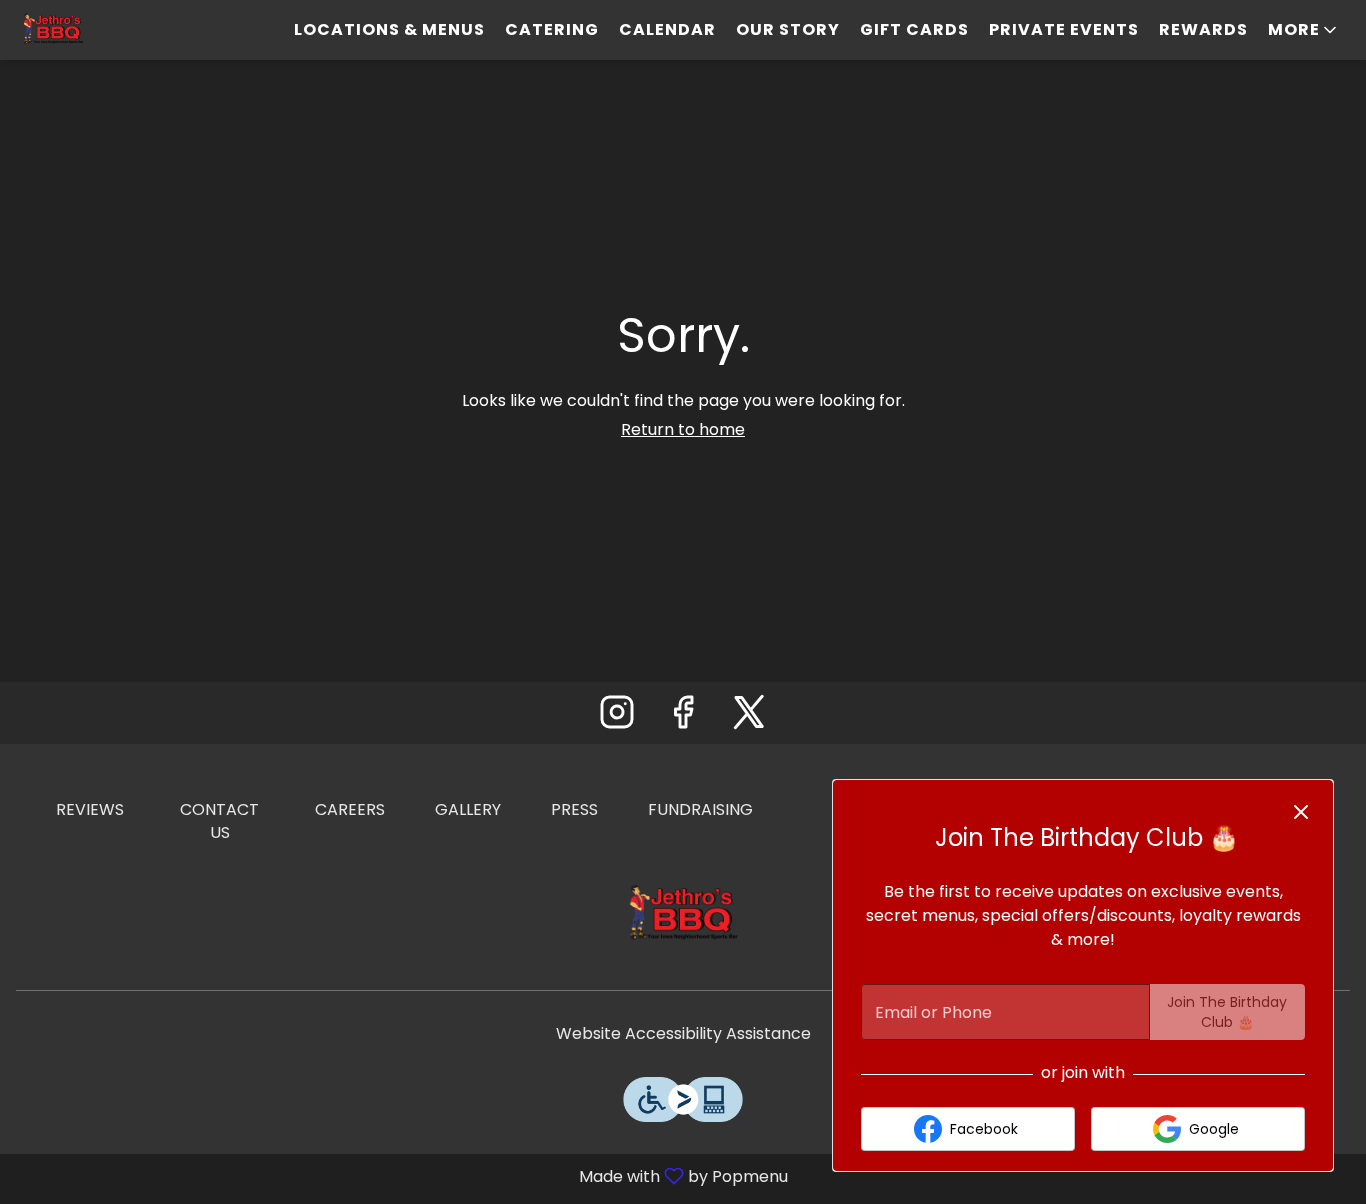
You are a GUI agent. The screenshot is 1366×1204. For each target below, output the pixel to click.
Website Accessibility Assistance (683, 1034)
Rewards (1203, 29)
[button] (1304, 30)
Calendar (667, 29)
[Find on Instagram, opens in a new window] (617, 717)
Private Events (1064, 29)
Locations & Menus (389, 29)
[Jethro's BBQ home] (106, 30)
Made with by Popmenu (401, 1175)
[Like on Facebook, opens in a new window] (683, 717)
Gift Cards (914, 29)
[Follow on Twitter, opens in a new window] (749, 717)
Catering (552, 29)
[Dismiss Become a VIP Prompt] (1301, 812)
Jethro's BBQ (683, 915)
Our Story (788, 29)
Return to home (683, 429)
